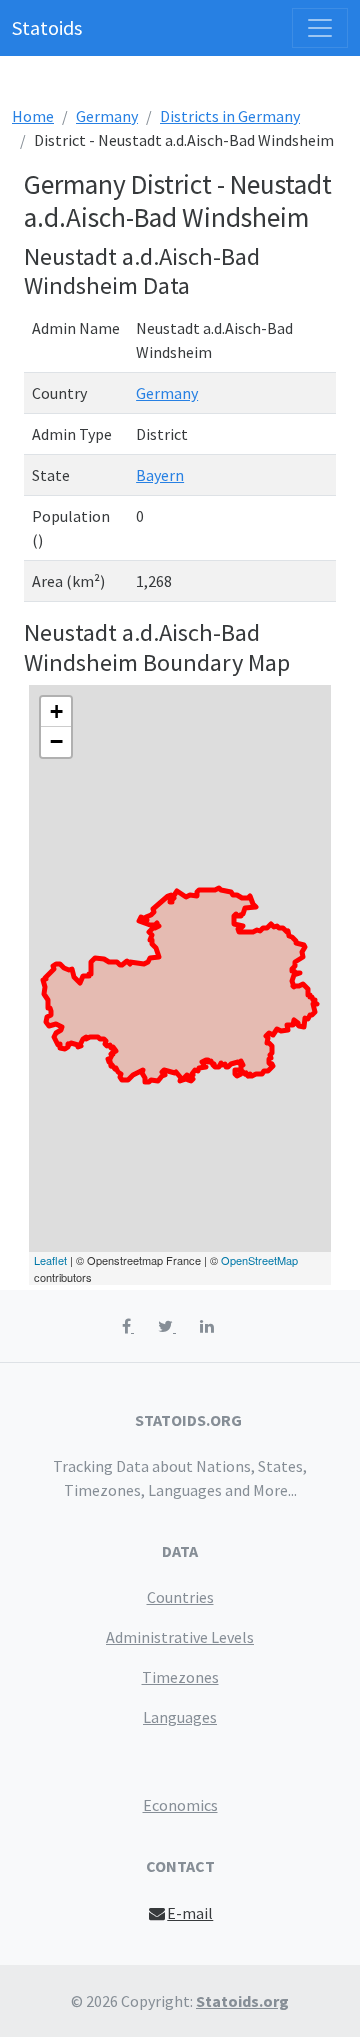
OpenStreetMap (259, 1260)
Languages (180, 1717)
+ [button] (56, 711)
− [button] (56, 741)
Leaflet (50, 1260)
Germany (107, 116)
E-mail (190, 1913)
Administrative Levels (180, 1637)
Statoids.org (242, 2001)
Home (33, 116)
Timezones (180, 1677)
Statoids (47, 27)
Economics (180, 1805)
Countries (180, 1597)
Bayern (160, 475)
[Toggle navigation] (320, 28)
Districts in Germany (230, 116)
